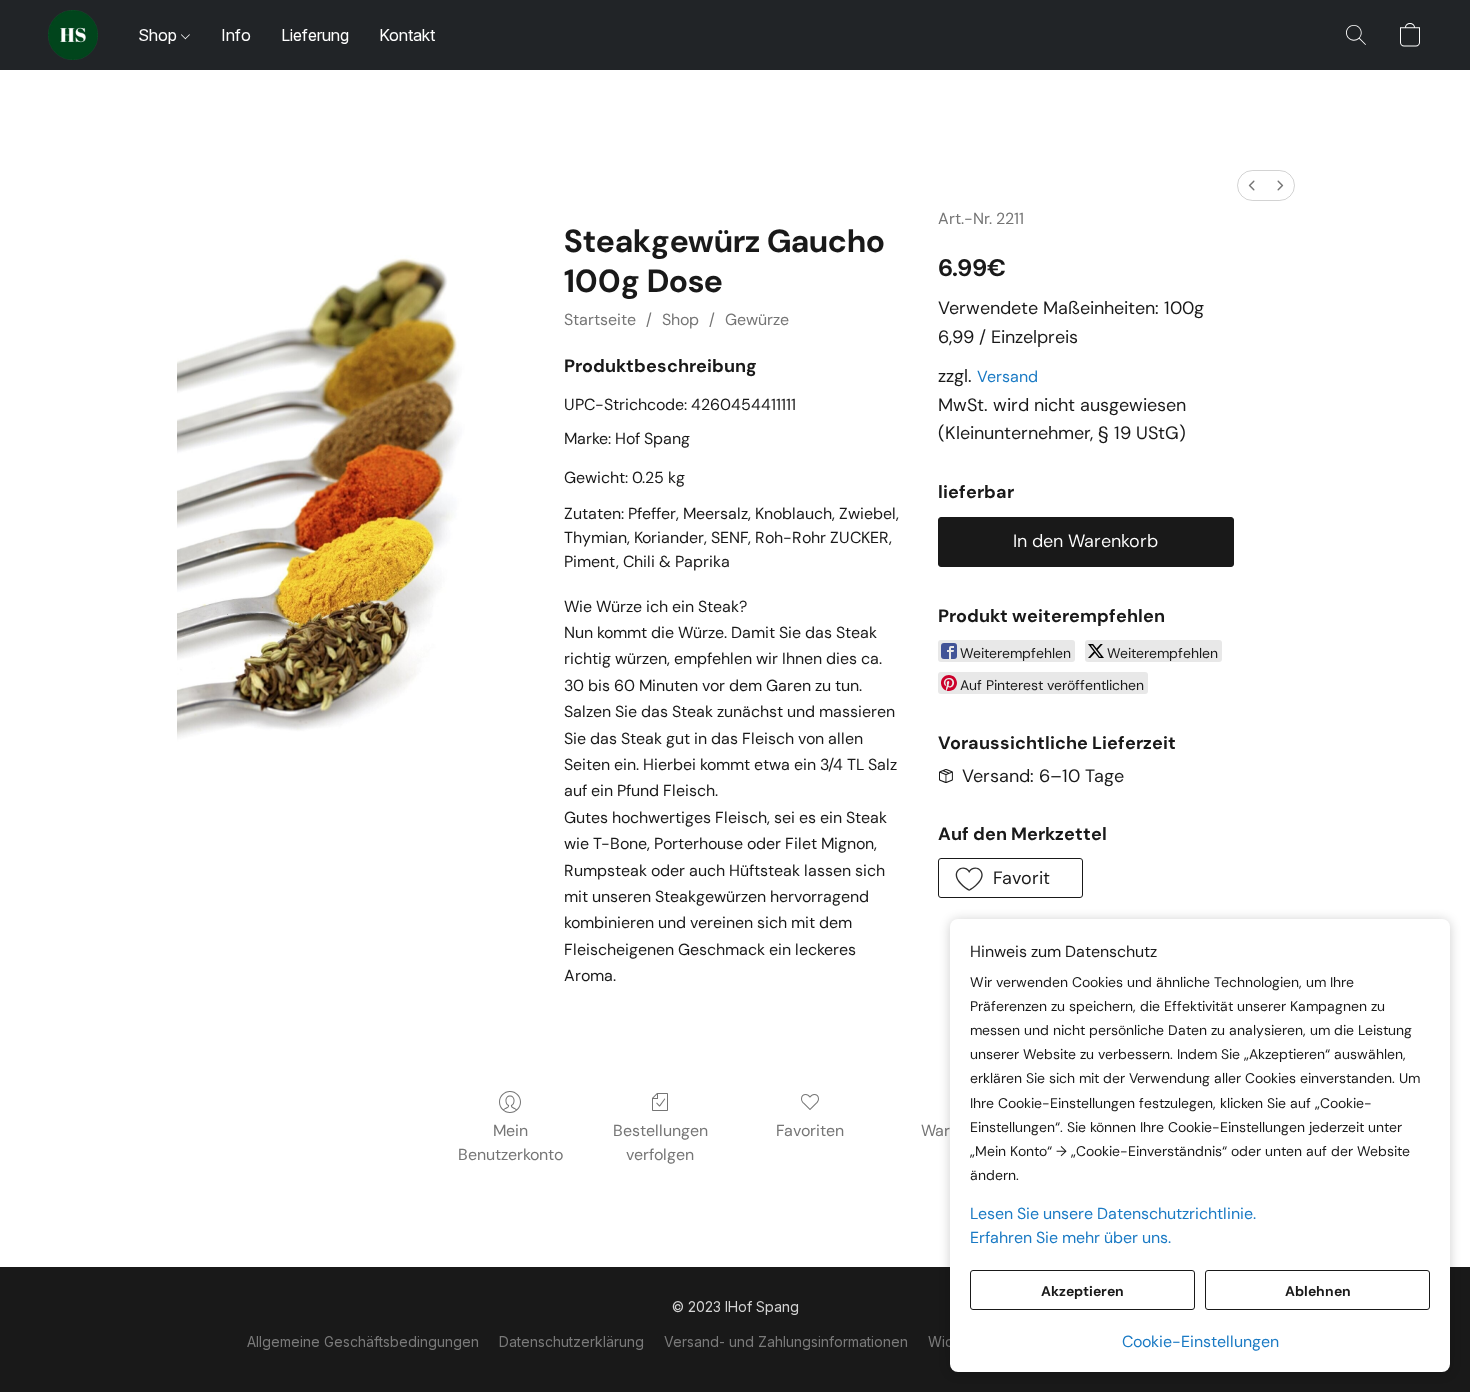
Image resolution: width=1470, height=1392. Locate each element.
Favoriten (810, 1130)
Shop (159, 35)
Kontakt (407, 35)
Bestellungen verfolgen (660, 1142)
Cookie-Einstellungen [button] (1200, 1341)
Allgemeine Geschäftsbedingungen (363, 1341)
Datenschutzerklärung (571, 1341)
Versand (1007, 376)
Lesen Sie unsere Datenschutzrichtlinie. (1113, 1213)
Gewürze (757, 319)
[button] (73, 35)
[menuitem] (1252, 185)
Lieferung (315, 35)
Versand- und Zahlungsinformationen (786, 1341)
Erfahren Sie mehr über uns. (1070, 1237)
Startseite (600, 319)
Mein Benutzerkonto (510, 1142)
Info (236, 35)
